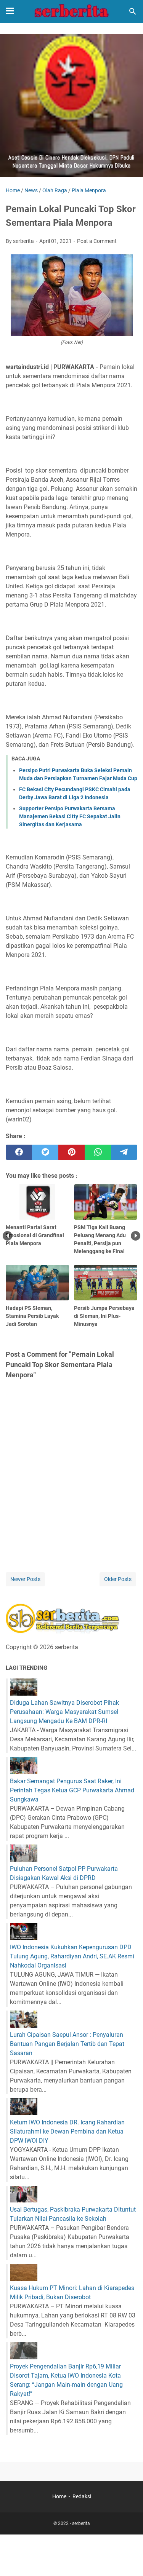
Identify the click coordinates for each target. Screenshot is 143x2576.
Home (59, 2496)
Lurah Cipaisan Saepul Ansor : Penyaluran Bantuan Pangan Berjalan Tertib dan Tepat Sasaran (67, 2044)
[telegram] (124, 1152)
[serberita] (72, 11)
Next (136, 1236)
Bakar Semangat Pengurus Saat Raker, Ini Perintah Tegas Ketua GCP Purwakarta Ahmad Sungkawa (72, 1790)
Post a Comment (97, 241)
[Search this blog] (133, 11)
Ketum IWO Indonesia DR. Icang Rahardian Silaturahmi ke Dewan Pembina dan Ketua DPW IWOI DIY (67, 2131)
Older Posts (118, 1579)
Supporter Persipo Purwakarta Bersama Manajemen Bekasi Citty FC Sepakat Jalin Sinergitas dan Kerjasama (70, 816)
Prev (7, 1236)
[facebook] (19, 1152)
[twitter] (45, 1152)
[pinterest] (71, 1152)
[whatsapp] (98, 1152)
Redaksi (82, 2496)
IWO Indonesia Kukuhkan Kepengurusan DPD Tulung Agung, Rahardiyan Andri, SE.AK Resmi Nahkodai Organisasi (72, 1956)
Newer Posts (25, 1579)
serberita (81, 2523)
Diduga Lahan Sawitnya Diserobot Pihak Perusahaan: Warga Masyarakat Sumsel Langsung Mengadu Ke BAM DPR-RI (64, 1712)
